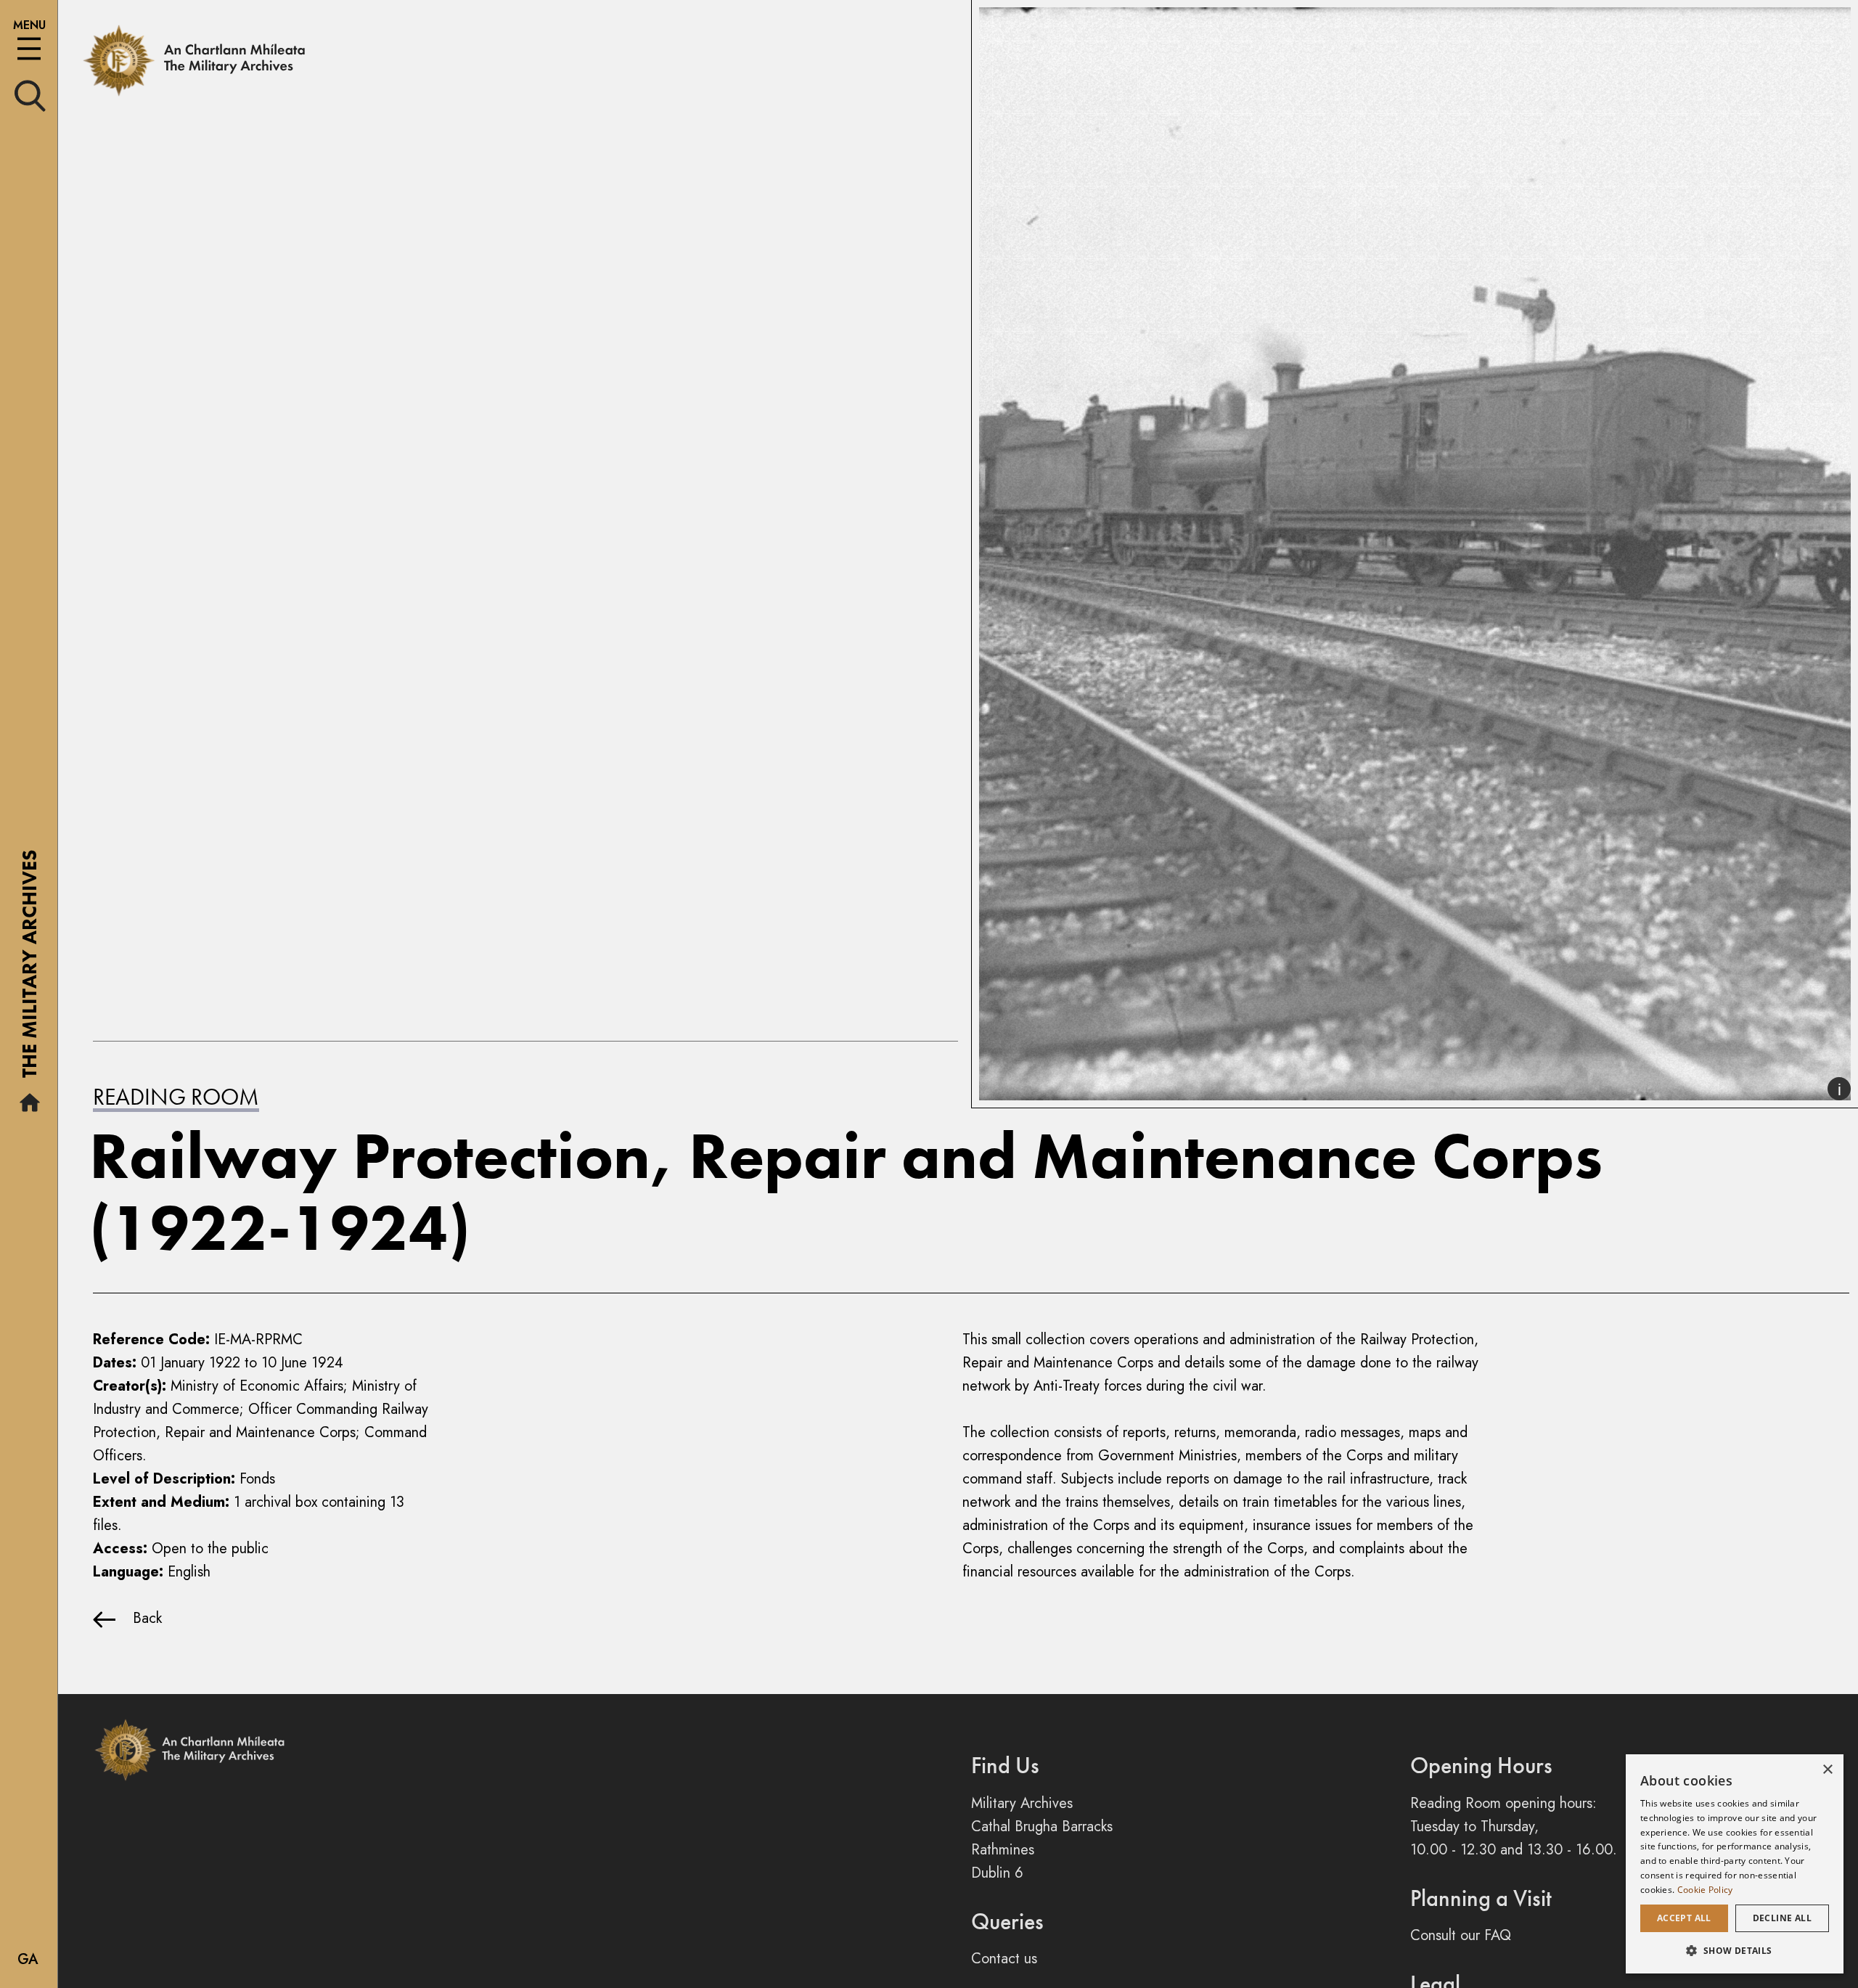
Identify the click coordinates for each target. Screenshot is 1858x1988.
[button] (1735, 1950)
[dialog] (1735, 1864)
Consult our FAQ (1461, 1935)
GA (28, 1959)
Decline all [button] (1782, 1918)
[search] (30, 95)
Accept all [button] (1684, 1918)
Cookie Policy (1705, 1890)
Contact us (1004, 1959)
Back (139, 1618)
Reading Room (176, 1097)
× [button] (1827, 1770)
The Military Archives (29, 969)
